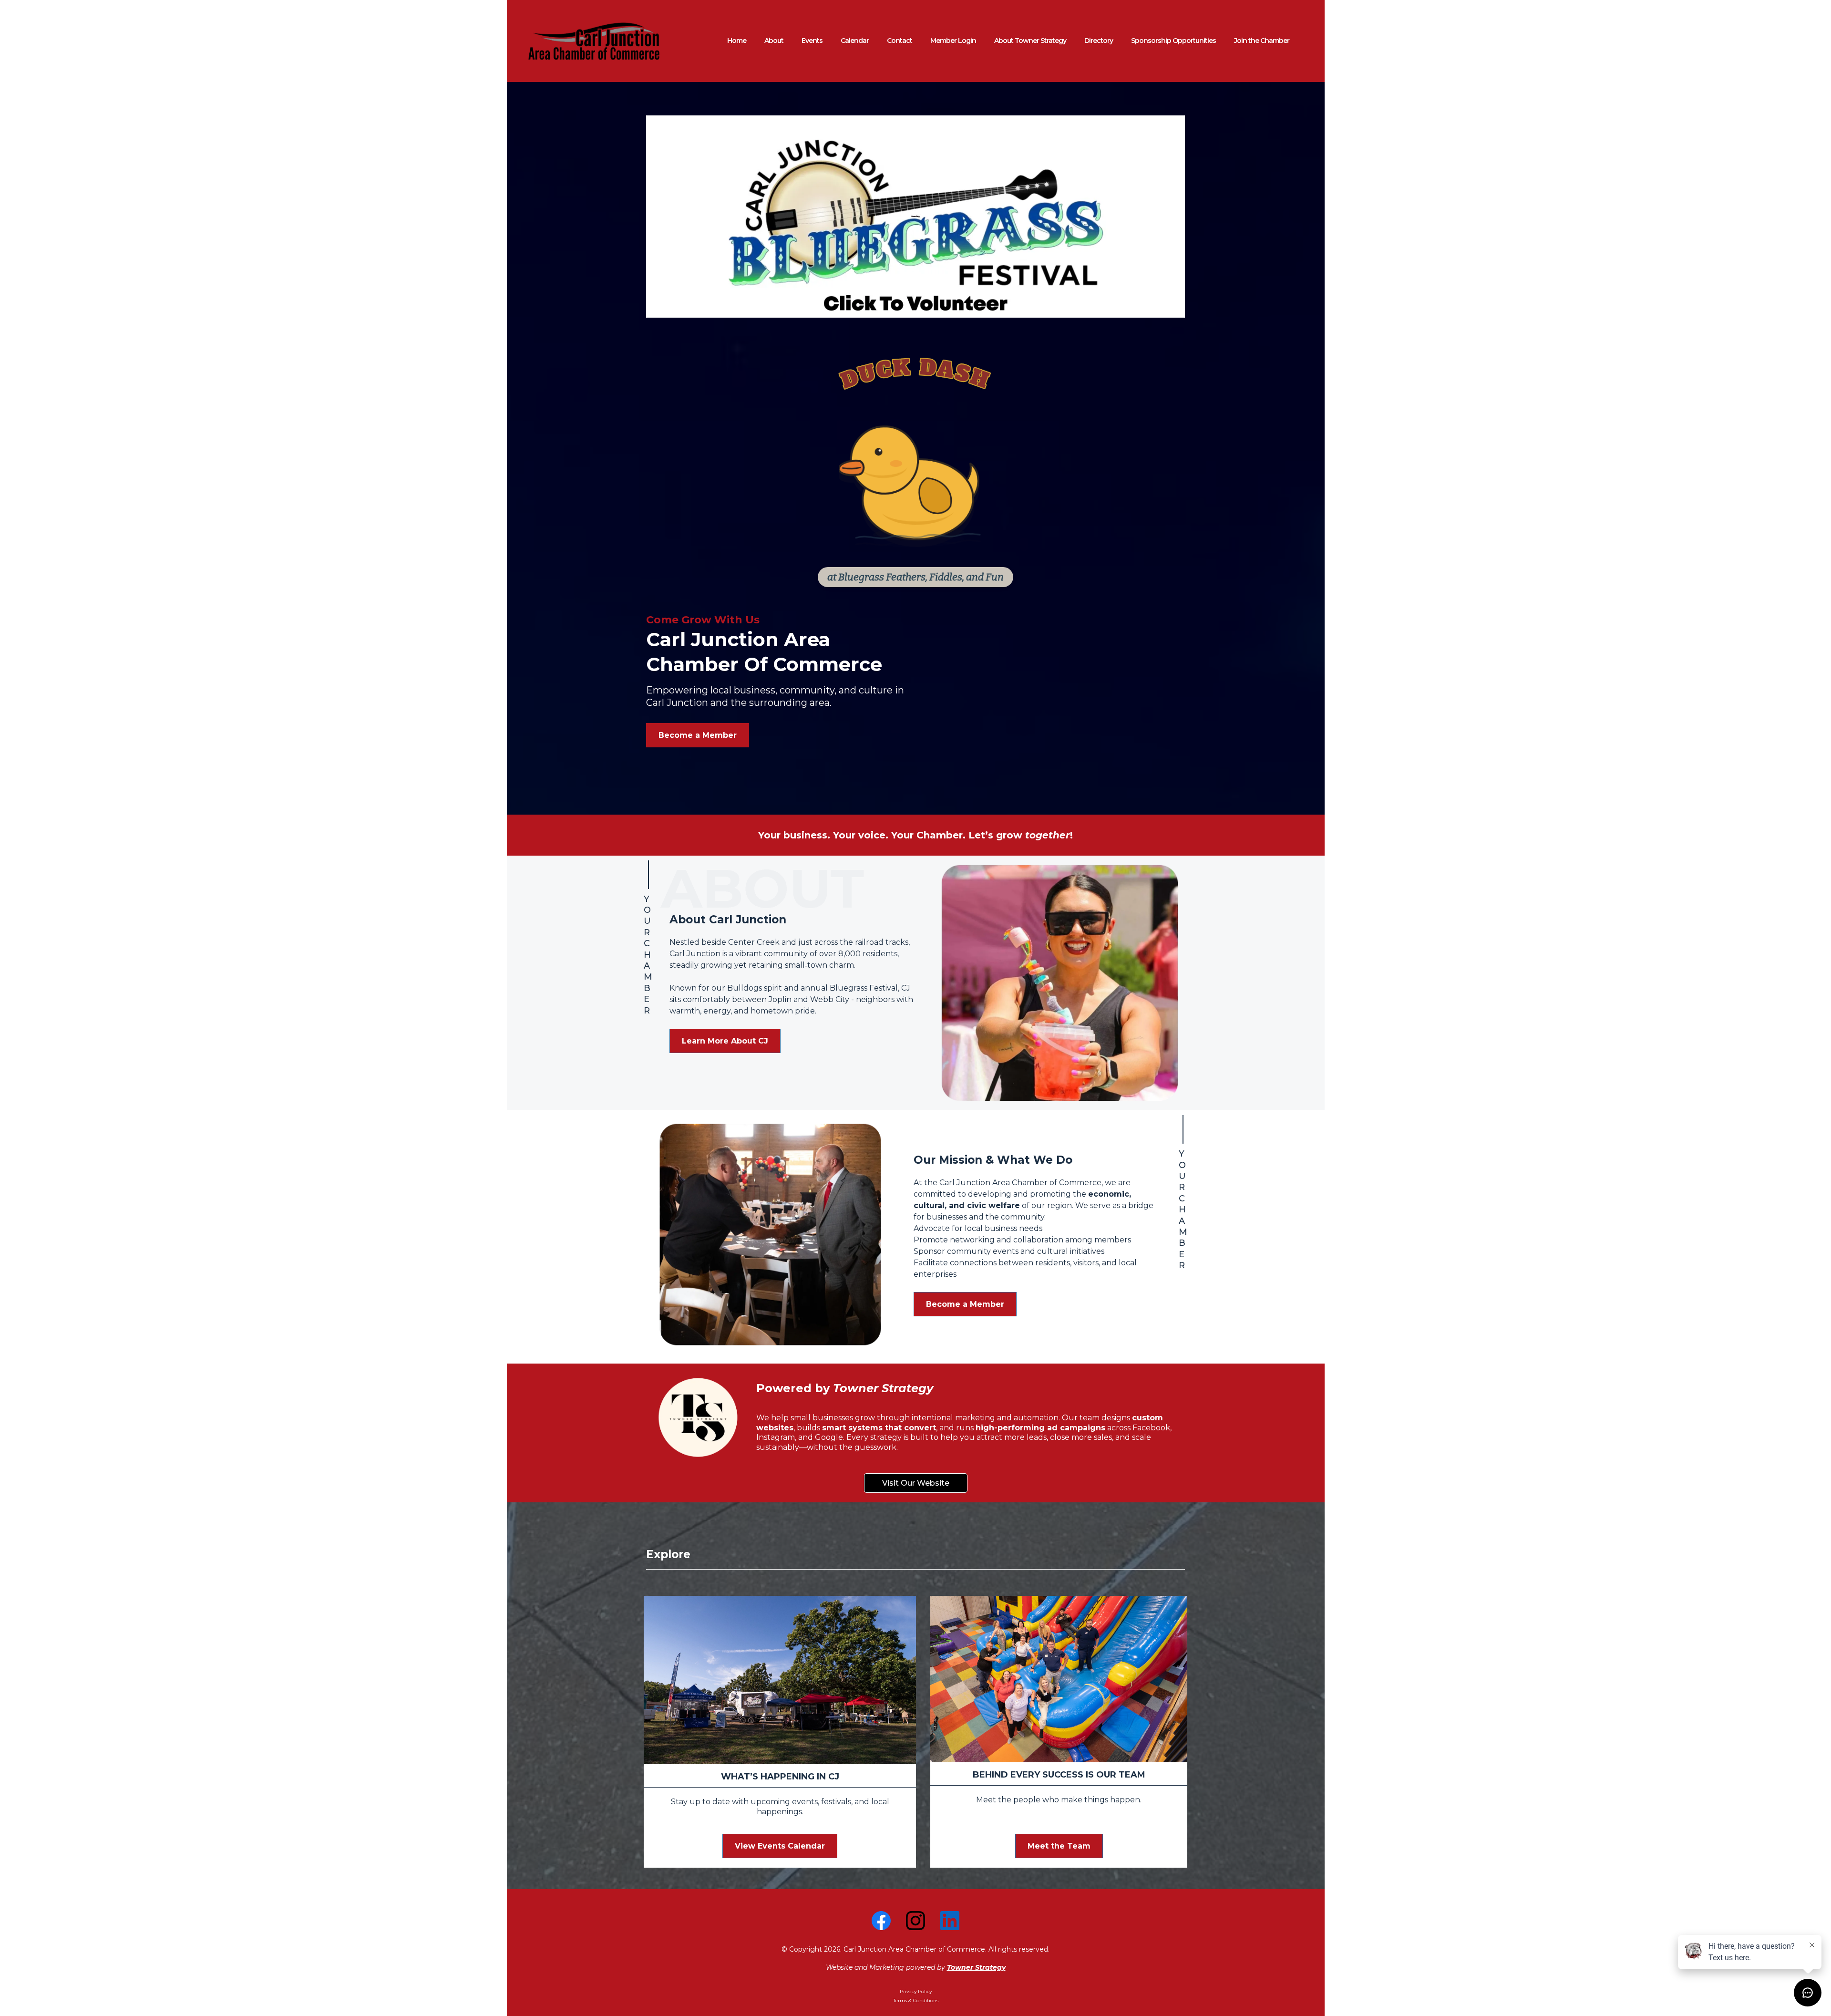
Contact (900, 41)
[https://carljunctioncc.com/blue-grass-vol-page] (915, 217)
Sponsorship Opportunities (1173, 41)
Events (812, 41)
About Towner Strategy (1030, 41)
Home (737, 41)
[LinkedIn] (950, 1921)
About (774, 41)
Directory (1099, 41)
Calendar (855, 41)
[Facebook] (881, 1921)
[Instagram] (915, 1921)
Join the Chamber (1262, 41)
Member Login (953, 41)
